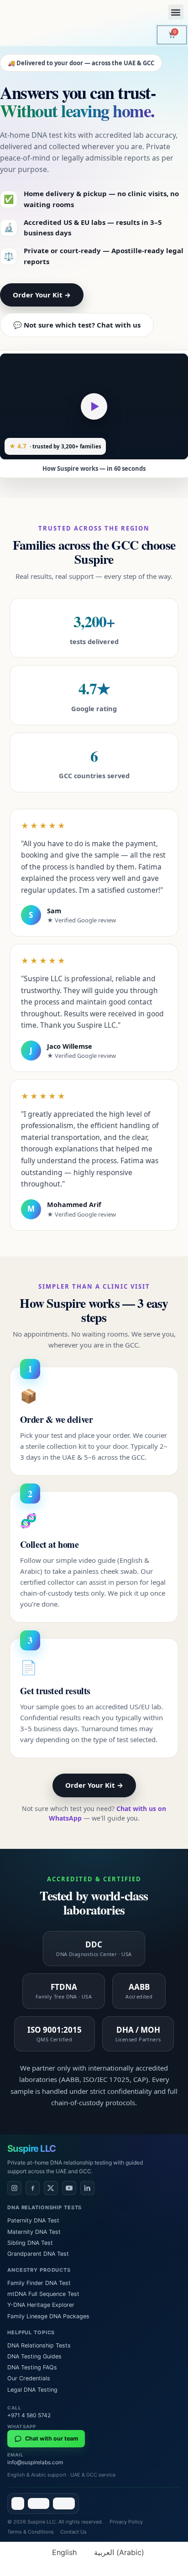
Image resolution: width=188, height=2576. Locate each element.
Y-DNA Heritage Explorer (41, 2305)
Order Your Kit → (42, 295)
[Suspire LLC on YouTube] (69, 2188)
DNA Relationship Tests (39, 2345)
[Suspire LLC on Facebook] (33, 2188)
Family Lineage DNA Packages (48, 2316)
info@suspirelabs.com (35, 2462)
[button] (176, 12)
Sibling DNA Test (30, 2243)
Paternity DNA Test (33, 2220)
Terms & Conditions (31, 2532)
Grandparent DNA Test (38, 2254)
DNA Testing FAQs (32, 2367)
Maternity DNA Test (34, 2232)
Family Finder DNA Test (39, 2283)
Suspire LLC (31, 2149)
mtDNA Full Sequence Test (43, 2294)
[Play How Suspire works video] (94, 406)
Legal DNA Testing (32, 2390)
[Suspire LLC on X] (51, 2188)
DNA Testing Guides (34, 2356)
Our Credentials (29, 2378)
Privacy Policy (126, 2522)
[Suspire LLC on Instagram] (14, 2188)
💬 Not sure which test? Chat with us (77, 325)
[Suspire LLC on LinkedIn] (87, 2188)
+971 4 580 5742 (29, 2415)
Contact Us (73, 2532)
